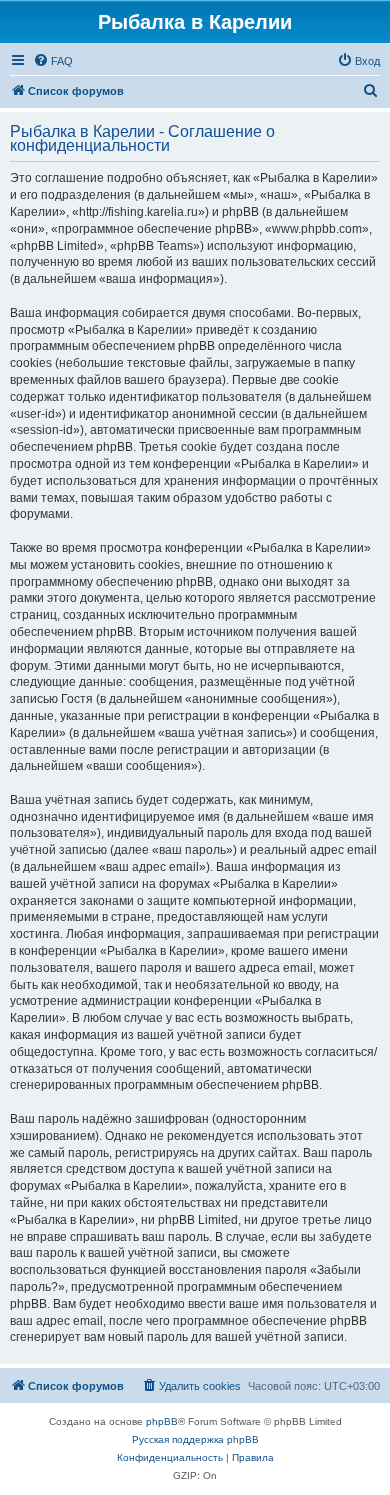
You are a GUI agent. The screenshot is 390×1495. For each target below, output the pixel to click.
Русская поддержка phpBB (195, 1439)
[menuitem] (53, 61)
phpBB (162, 1421)
